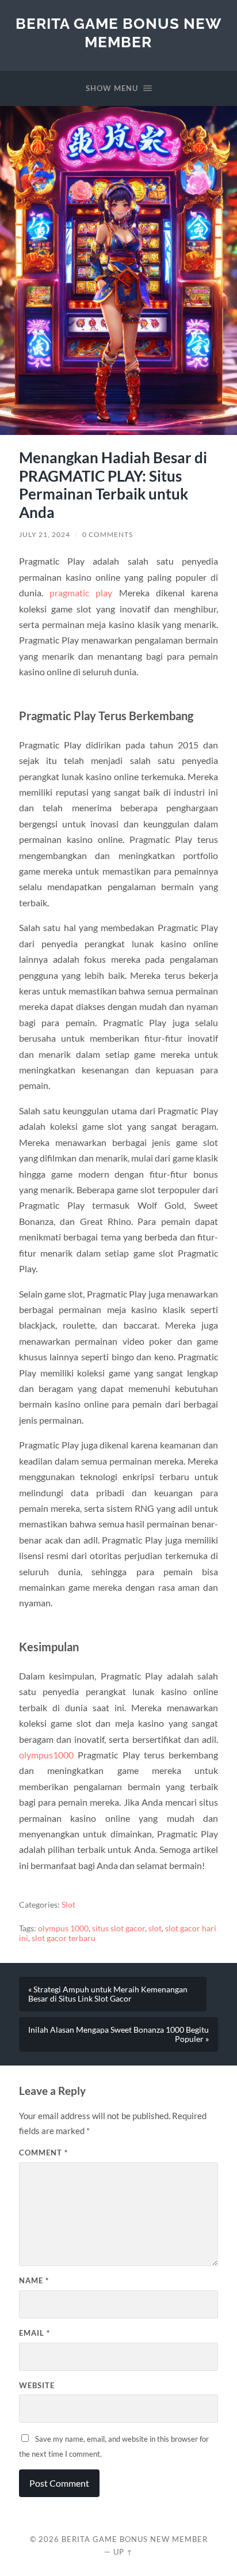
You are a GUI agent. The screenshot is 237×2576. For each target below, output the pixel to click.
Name (34, 2280)
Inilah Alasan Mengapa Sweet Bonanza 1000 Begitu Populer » (118, 2034)
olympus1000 (46, 1755)
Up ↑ (123, 2552)
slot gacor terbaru (64, 1938)
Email (35, 2333)
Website (37, 2385)
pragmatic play (81, 593)
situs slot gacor (118, 1928)
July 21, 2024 (45, 534)
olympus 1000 (63, 1928)
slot (155, 1928)
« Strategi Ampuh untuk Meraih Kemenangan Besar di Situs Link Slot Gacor (108, 1994)
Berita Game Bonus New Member (118, 33)
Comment (43, 2153)
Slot (68, 1905)
